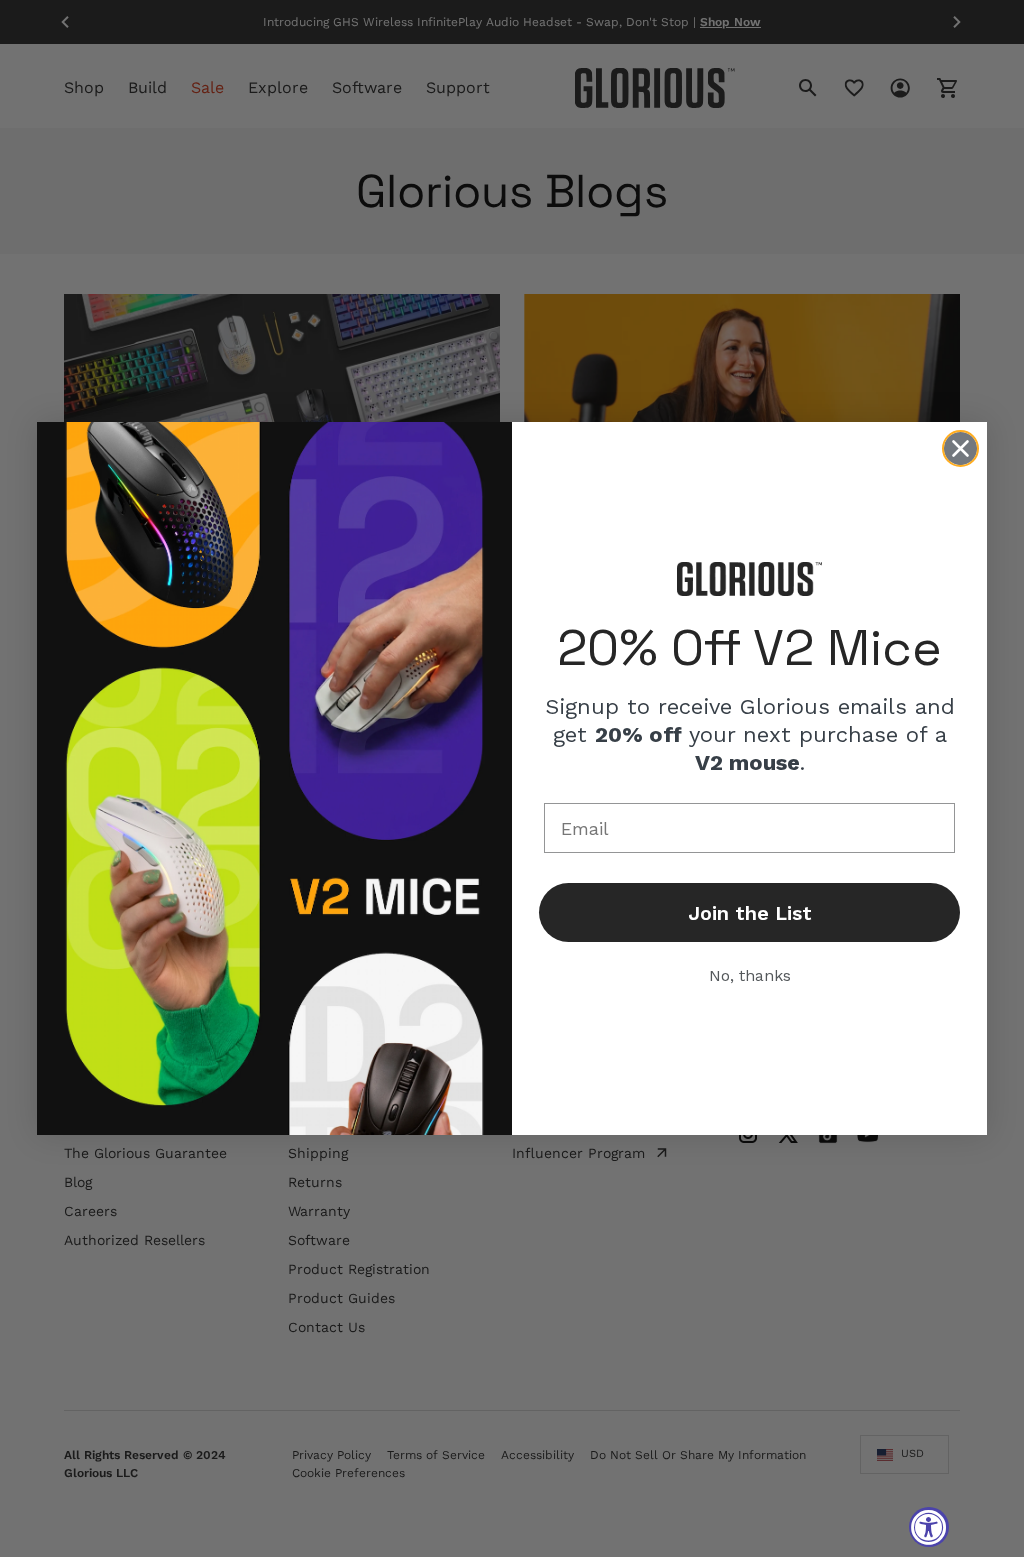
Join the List (750, 913)
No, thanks (750, 975)
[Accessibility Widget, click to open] (929, 1527)
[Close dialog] (960, 448)
